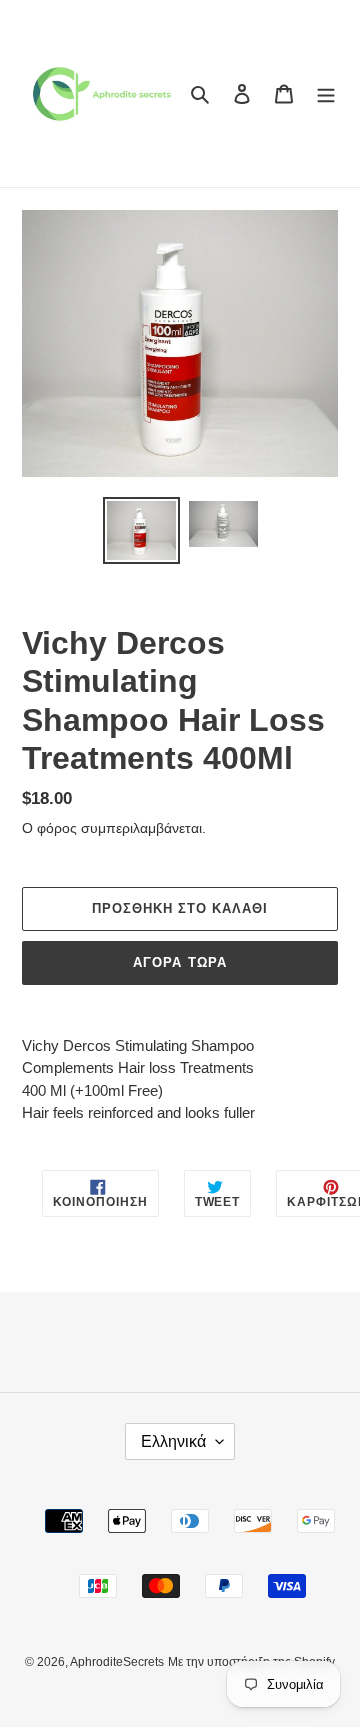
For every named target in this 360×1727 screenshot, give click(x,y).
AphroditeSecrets (117, 1662)
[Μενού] (326, 93)
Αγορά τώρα (179, 962)
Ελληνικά (173, 1441)
